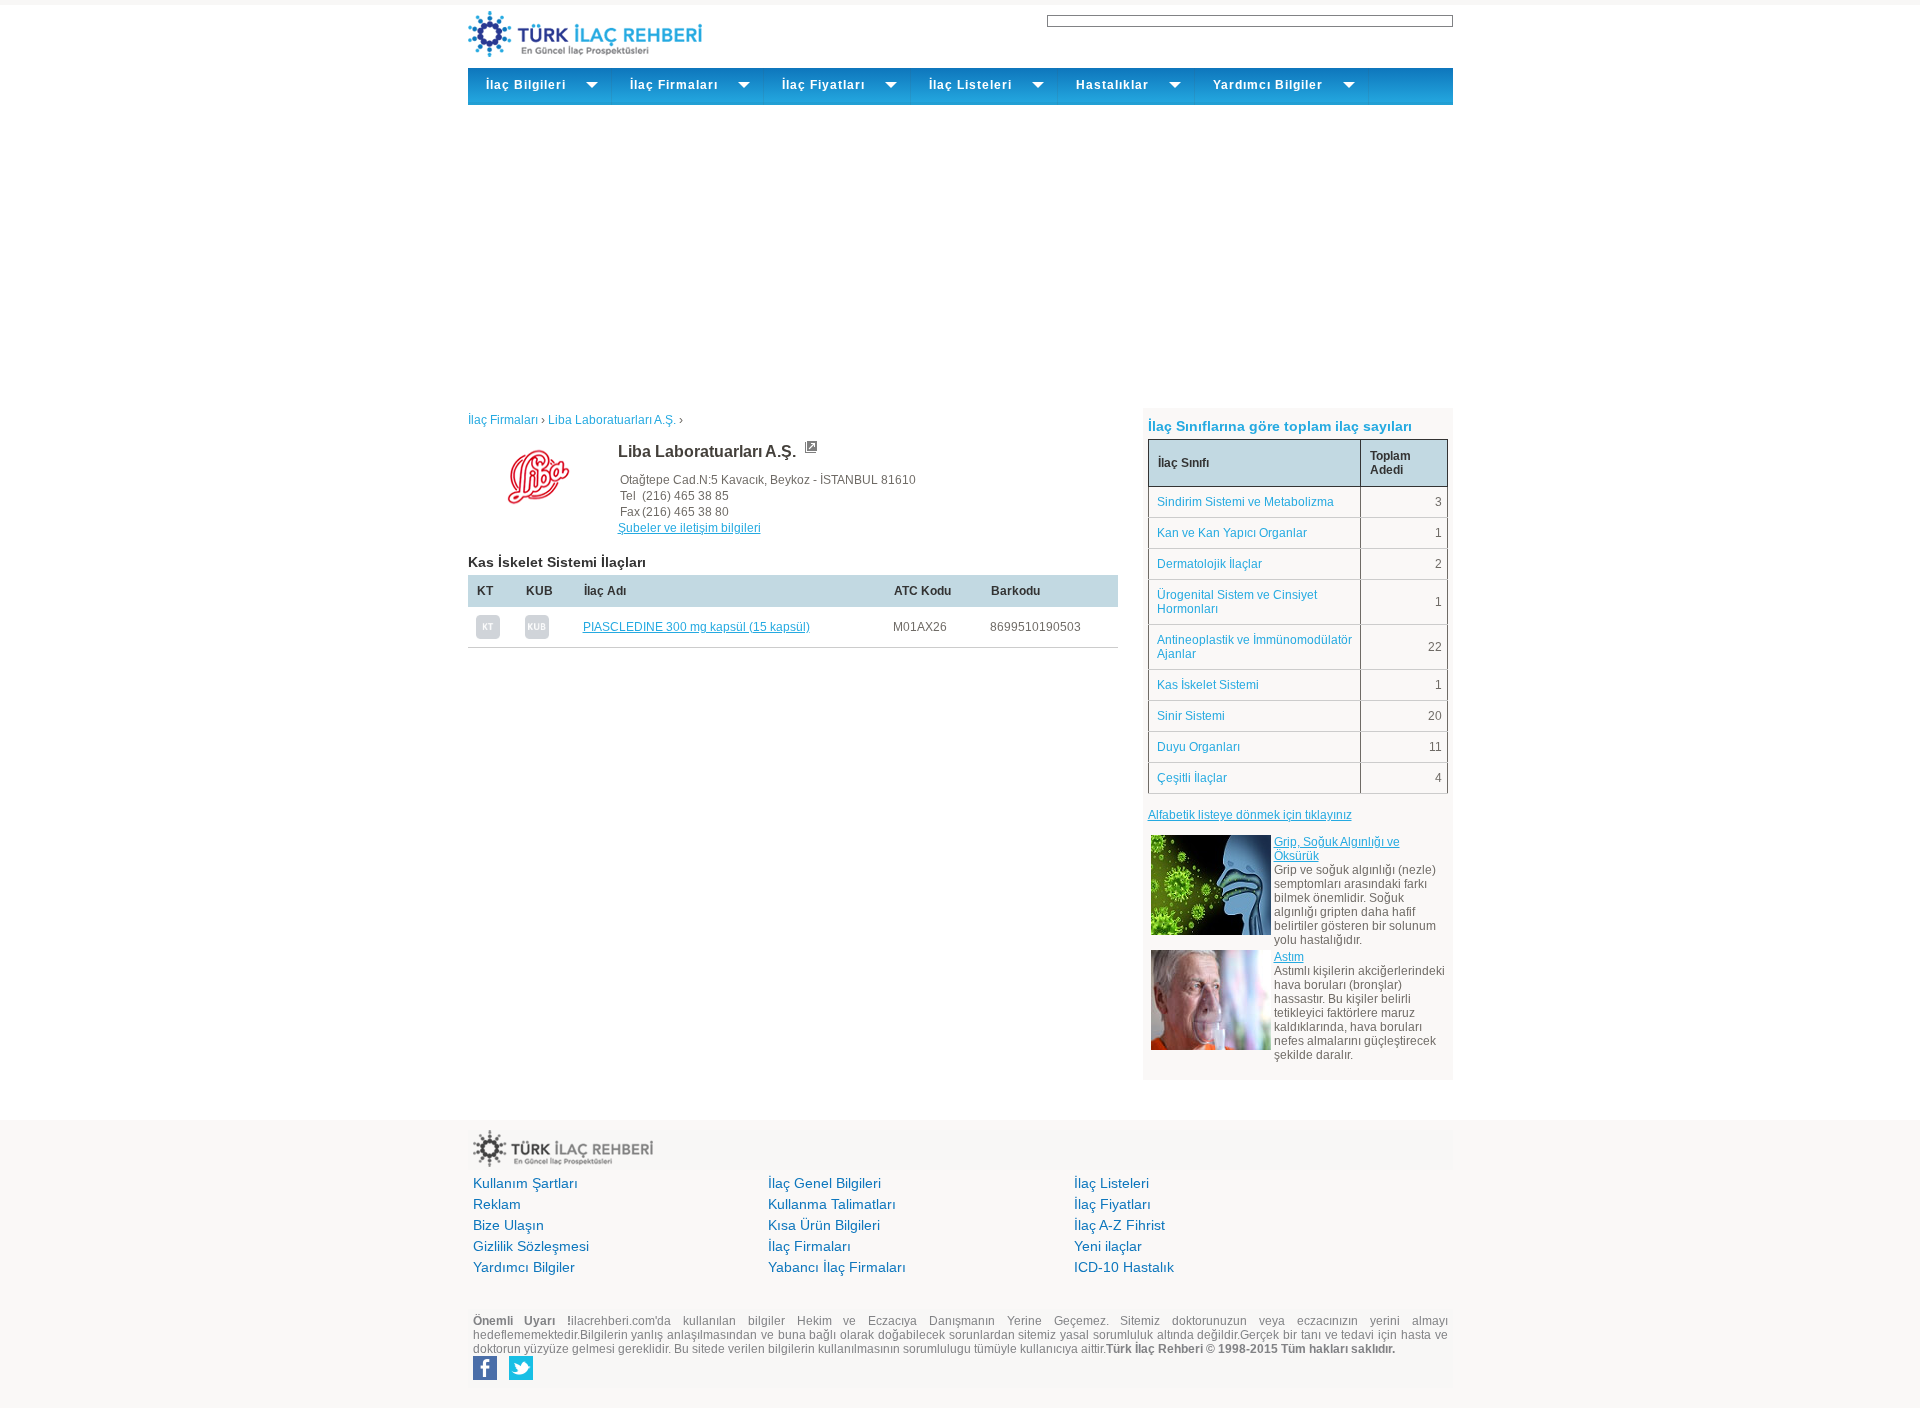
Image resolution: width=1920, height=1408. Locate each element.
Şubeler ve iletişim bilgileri (689, 528)
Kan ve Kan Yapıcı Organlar (1232, 533)
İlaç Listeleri (1111, 1183)
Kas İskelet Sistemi (1208, 685)
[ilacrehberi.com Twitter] (521, 1376)
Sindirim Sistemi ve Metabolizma (1245, 502)
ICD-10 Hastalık (1124, 1267)
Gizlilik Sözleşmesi (531, 1246)
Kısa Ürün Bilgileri (824, 1225)
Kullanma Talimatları (832, 1204)
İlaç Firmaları (809, 1246)
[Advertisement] (960, 255)
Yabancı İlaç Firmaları (837, 1267)
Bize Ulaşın (508, 1225)
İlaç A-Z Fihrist (1119, 1225)
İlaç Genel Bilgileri (824, 1183)
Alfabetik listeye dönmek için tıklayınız (1250, 815)
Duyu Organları (1198, 747)
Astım (1289, 957)
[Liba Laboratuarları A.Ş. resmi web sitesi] (810, 451)
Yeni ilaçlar (1108, 1246)
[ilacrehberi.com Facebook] (485, 1376)
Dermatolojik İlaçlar (1209, 564)
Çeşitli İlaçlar (1192, 778)
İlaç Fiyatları (1112, 1204)
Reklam (497, 1204)
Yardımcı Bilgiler (524, 1267)
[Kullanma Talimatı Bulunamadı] (488, 635)
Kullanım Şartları (525, 1183)
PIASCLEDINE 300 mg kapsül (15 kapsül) (696, 627)
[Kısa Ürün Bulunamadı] (537, 635)
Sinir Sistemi (1191, 716)
